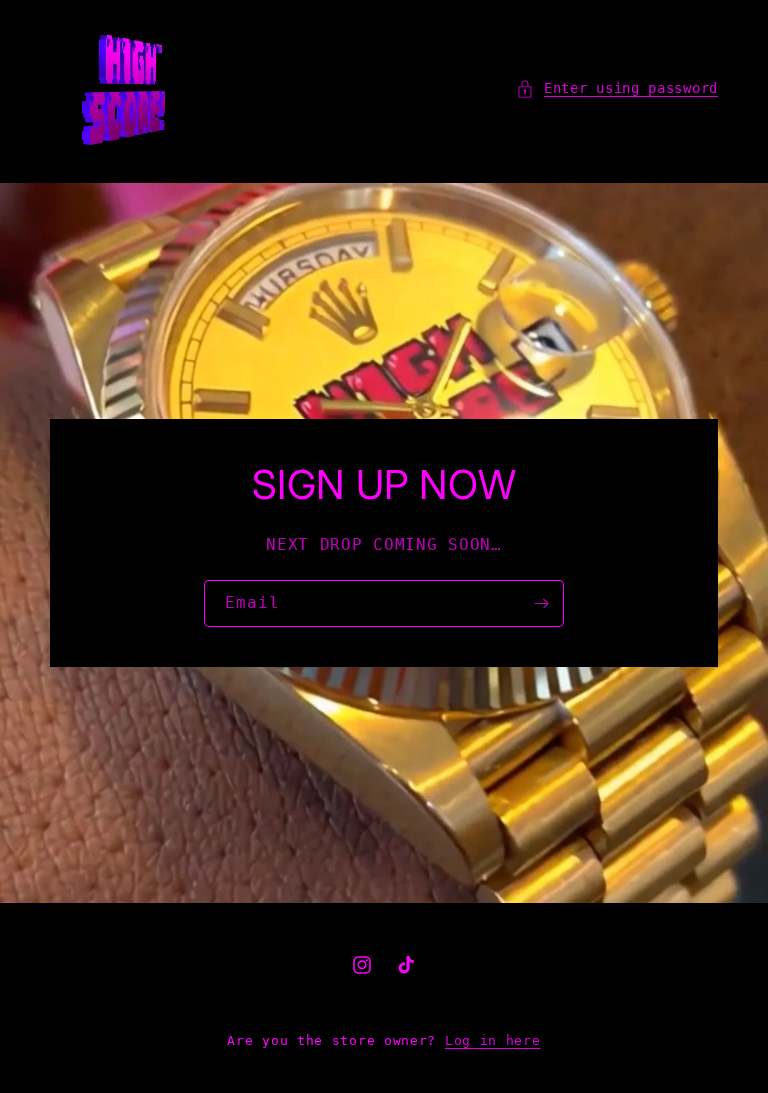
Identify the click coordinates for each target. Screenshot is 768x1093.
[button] (617, 88)
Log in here (493, 1040)
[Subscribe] (541, 603)
